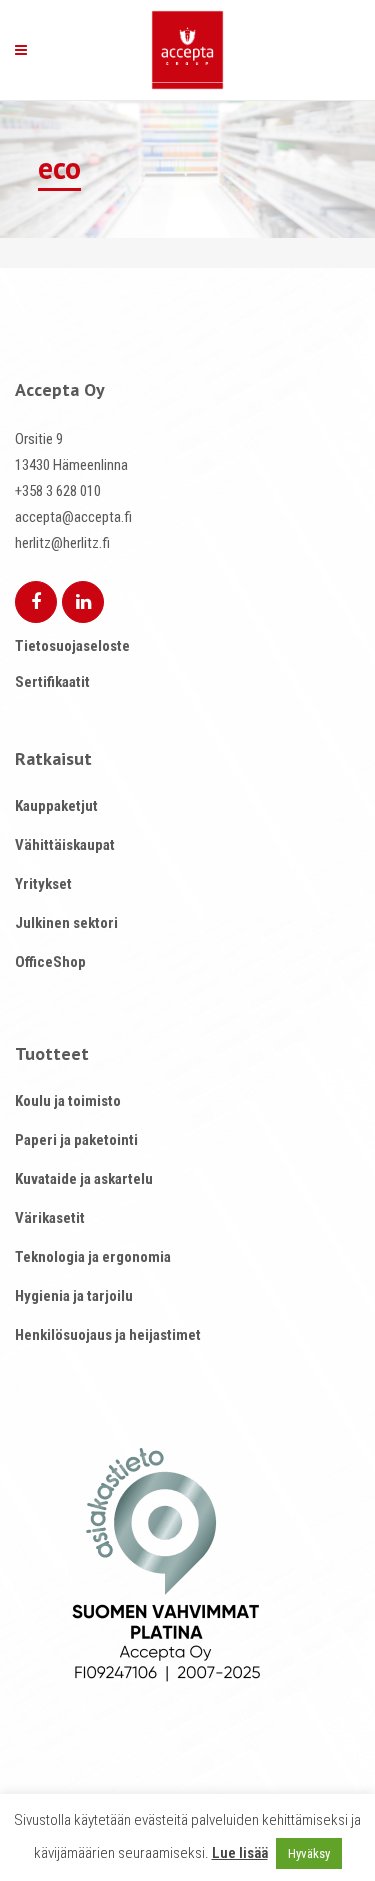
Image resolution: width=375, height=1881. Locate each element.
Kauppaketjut (56, 806)
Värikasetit (50, 1218)
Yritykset (43, 884)
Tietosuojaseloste (72, 646)
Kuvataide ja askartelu (84, 1179)
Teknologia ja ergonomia (93, 1257)
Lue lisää (240, 1853)
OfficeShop (50, 962)
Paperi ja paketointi (76, 1140)
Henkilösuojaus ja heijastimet (108, 1335)
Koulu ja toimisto (68, 1101)
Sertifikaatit (52, 682)
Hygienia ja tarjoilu (74, 1296)
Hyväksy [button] (309, 1853)
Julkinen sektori (66, 923)
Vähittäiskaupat (65, 845)
